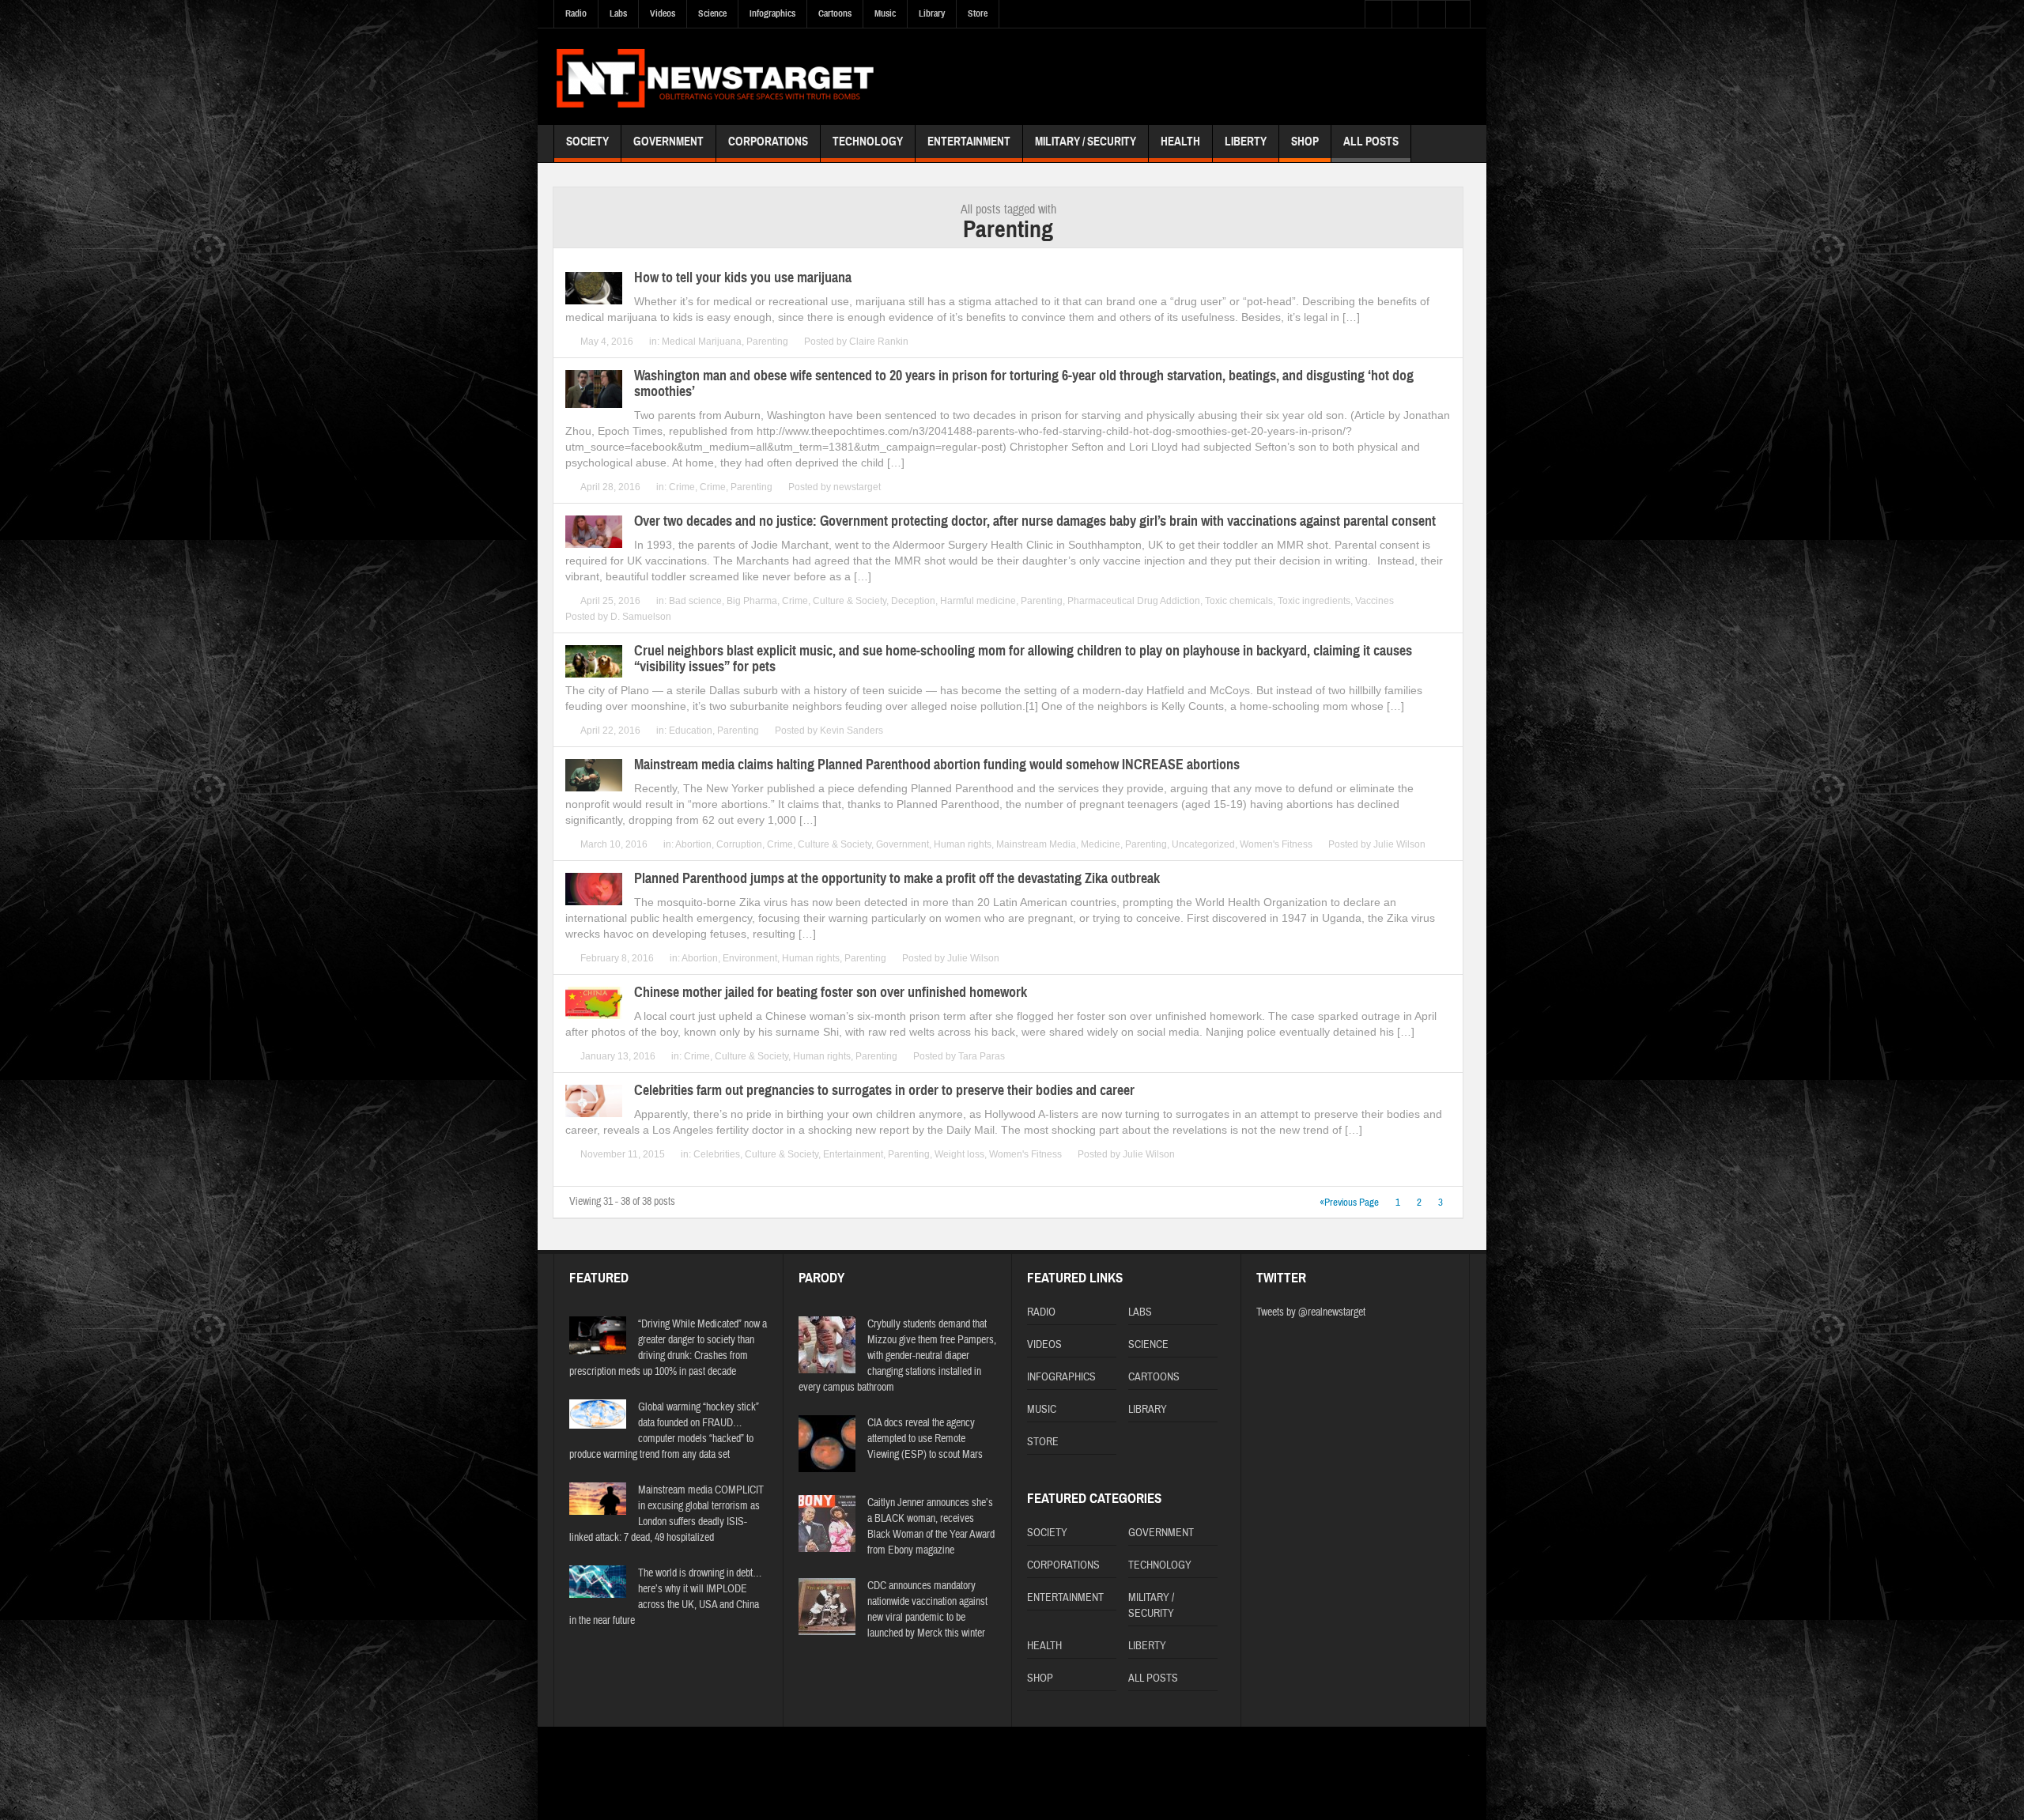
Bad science (695, 601)
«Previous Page (1349, 1203)
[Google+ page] (1461, 1760)
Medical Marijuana (702, 342)
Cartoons (835, 13)
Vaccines (1375, 601)
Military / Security (1086, 142)
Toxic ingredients (1314, 601)
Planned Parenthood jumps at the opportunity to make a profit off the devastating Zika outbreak (897, 878)
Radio (576, 13)
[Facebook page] (1437, 1759)
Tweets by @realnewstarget (1311, 1312)
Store (978, 13)
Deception (913, 601)
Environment (750, 958)
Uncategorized (1203, 844)
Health (1180, 142)
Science (712, 13)
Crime (682, 487)
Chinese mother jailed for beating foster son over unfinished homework (831, 992)
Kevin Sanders (852, 731)
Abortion (693, 844)
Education (691, 731)
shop (1305, 142)
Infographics (772, 13)
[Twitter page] (1414, 1759)
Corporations (768, 142)
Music (885, 13)
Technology (868, 142)
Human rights (963, 844)
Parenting (767, 342)
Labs (618, 13)
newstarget (857, 487)
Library (932, 13)
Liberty (1246, 142)
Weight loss (959, 1154)
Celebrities (717, 1154)
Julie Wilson (1399, 844)
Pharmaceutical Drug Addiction (1134, 601)
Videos (663, 13)
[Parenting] (715, 76)
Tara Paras (982, 1056)
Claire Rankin (879, 342)
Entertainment (969, 142)
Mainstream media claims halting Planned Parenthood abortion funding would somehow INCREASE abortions (937, 765)
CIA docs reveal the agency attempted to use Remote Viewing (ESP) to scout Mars (925, 1439)
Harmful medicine (978, 601)
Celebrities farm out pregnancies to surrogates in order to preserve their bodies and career (884, 1090)
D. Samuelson (641, 617)
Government (668, 142)
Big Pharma (752, 601)
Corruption (739, 844)
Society (587, 142)
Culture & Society (850, 601)
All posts (1371, 142)
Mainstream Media (1036, 844)
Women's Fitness (1276, 844)
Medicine (1101, 844)
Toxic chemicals (1239, 601)
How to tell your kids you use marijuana (743, 278)
